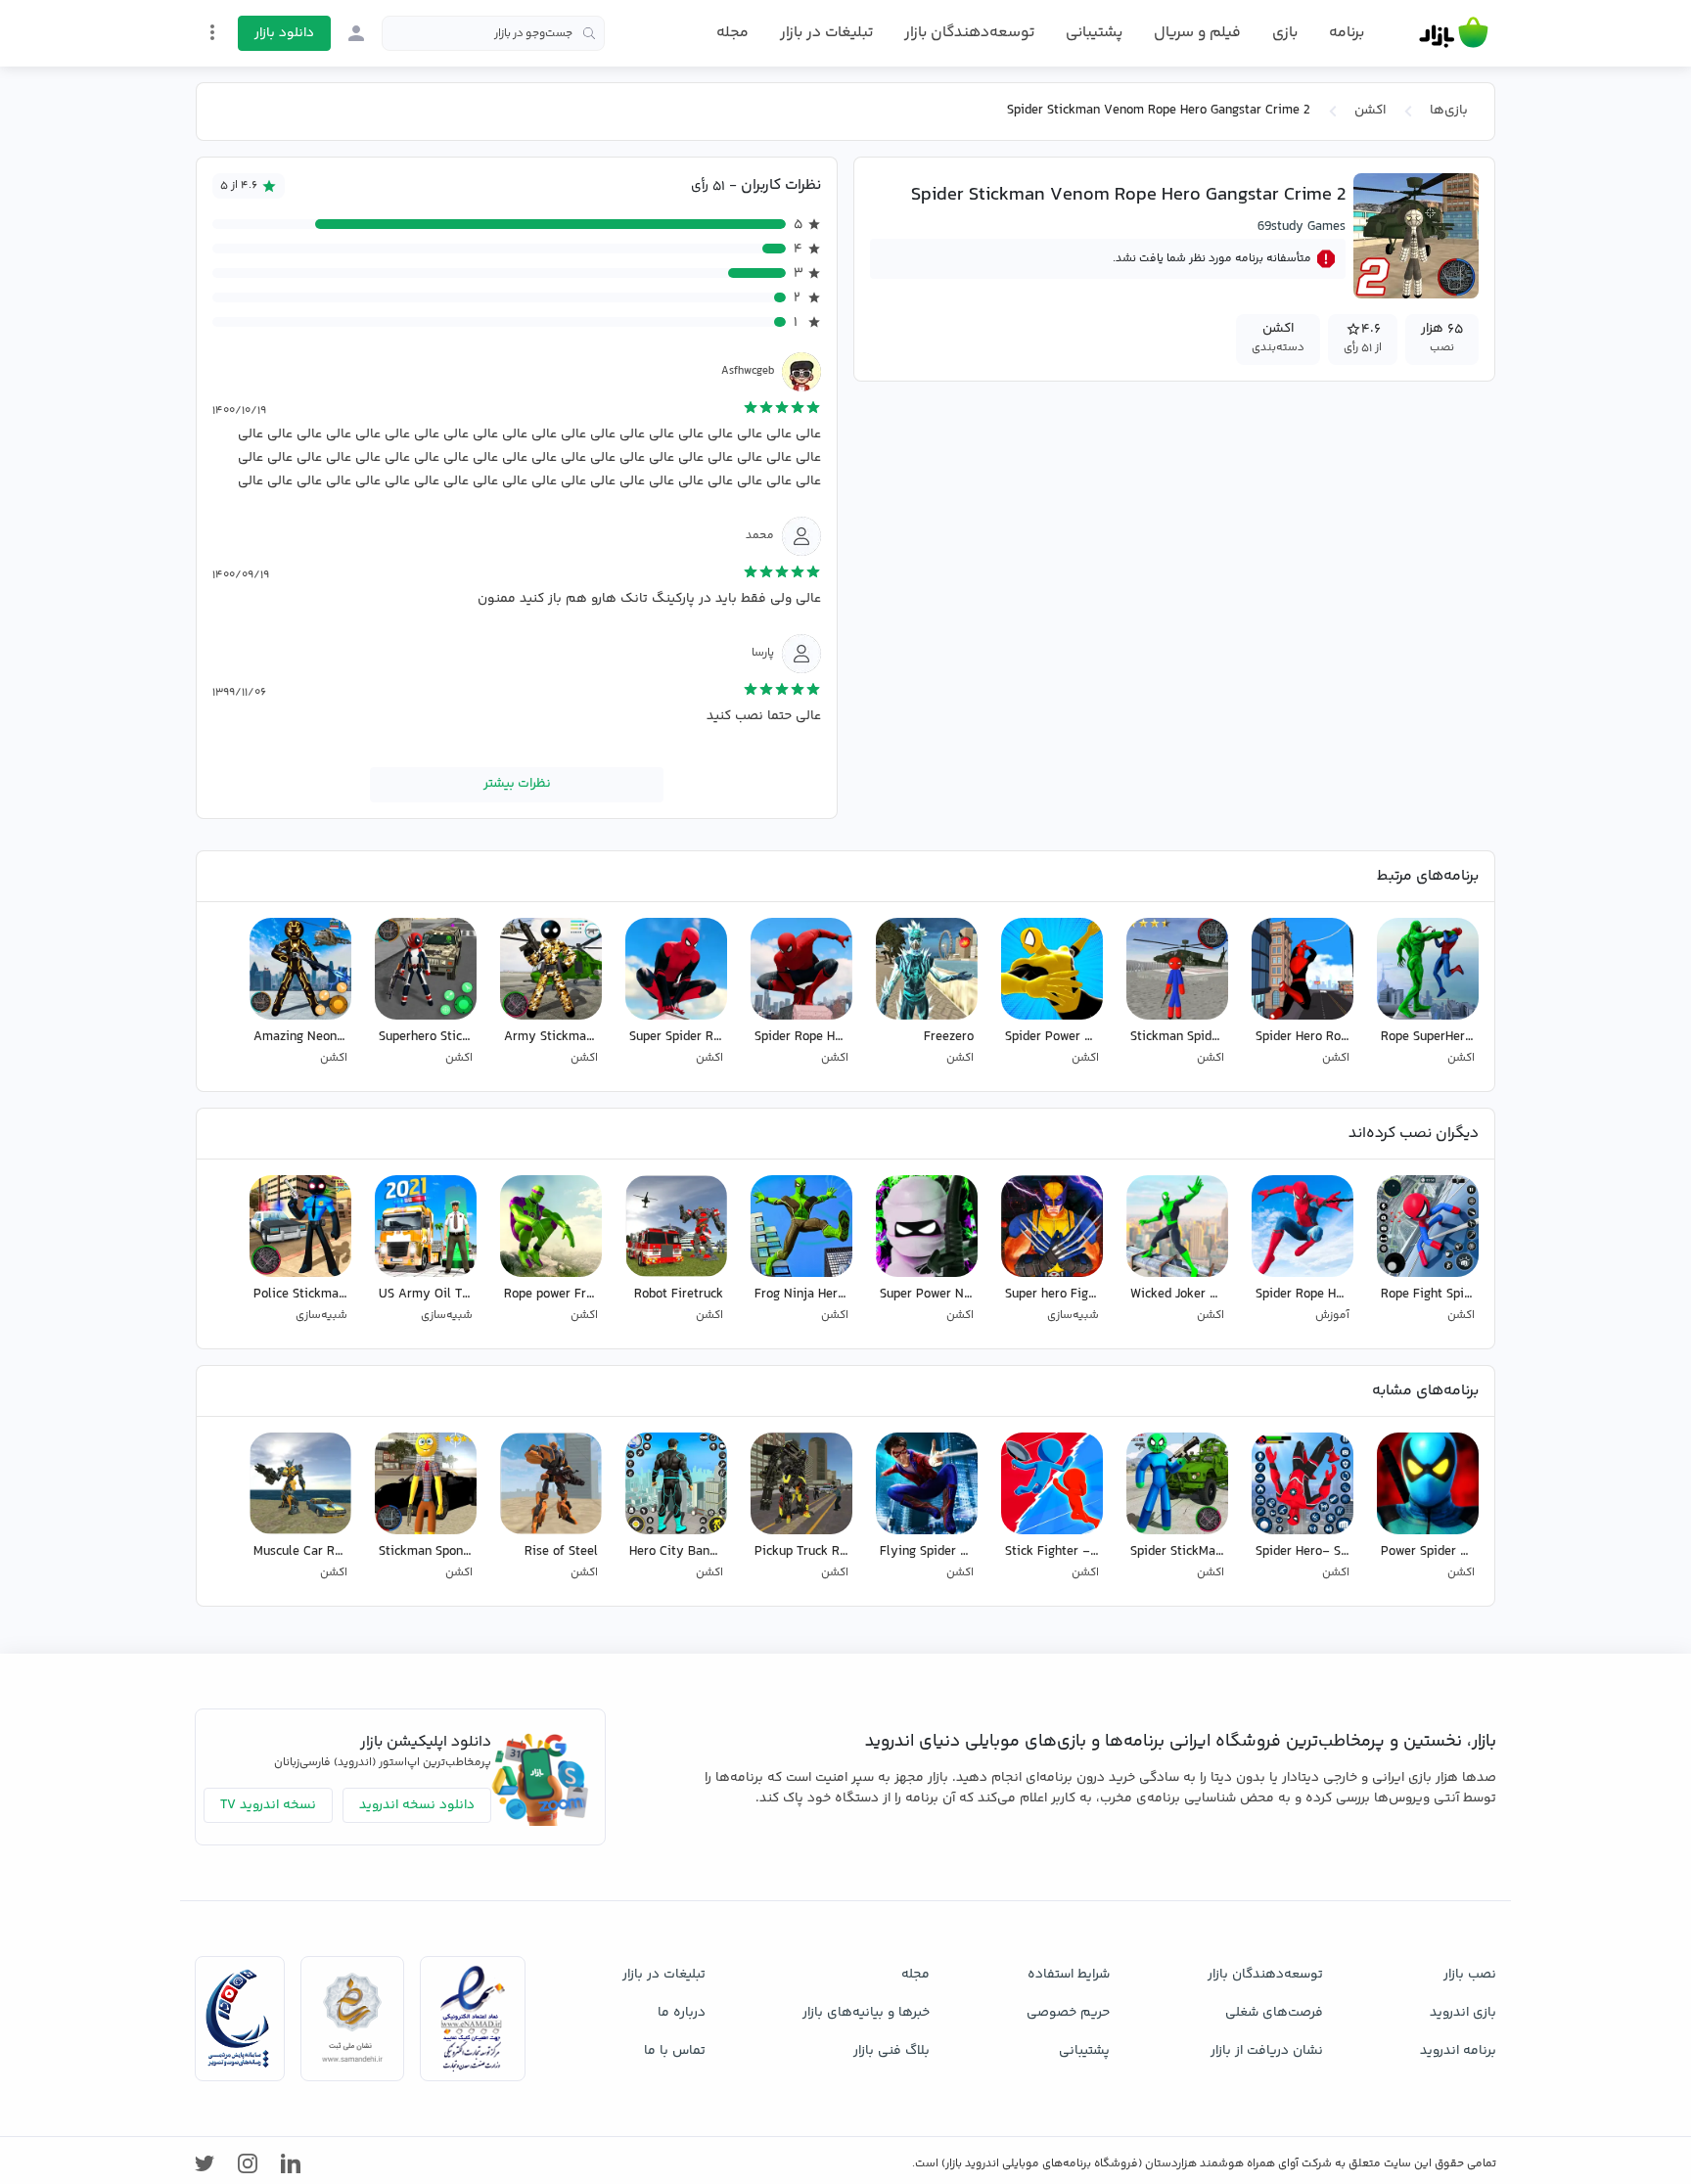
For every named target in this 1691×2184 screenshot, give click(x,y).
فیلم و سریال (1197, 33)
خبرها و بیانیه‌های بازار (866, 2013)
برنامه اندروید (1458, 2051)
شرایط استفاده (1069, 1975)
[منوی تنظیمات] (212, 32)
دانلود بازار (284, 33)
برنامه (1347, 33)
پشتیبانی (1094, 33)
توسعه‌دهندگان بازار (969, 33)
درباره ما (682, 2013)
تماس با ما (675, 2051)
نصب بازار (1470, 1975)
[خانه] (1454, 33)
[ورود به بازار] (356, 33)
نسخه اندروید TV (268, 1805)
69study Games (1302, 227)
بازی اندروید (1463, 2013)
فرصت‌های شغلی (1274, 2013)
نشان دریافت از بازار (1267, 2051)
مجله (732, 33)
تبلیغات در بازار (826, 33)
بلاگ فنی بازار (891, 2051)
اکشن (1370, 111)
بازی (1285, 33)
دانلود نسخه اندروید (417, 1805)
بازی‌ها (1449, 111)
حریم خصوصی (1068, 2013)
